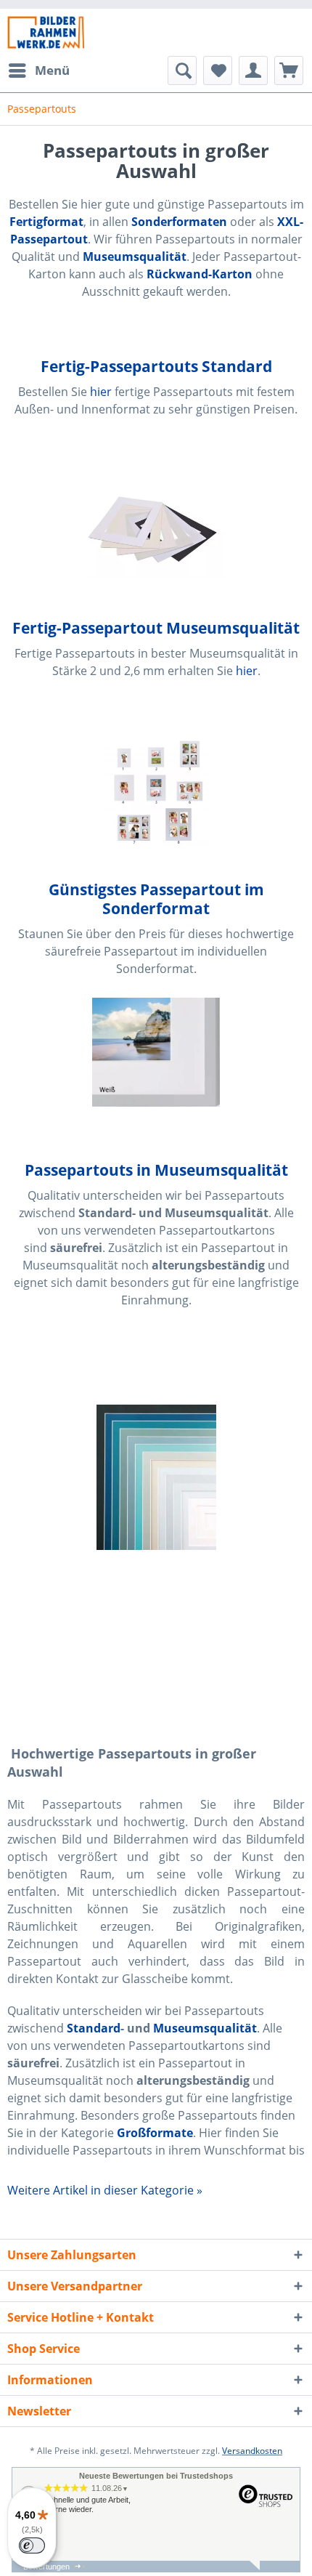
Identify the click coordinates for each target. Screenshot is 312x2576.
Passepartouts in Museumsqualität (156, 1170)
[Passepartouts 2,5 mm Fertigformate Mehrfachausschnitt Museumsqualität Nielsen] (156, 791)
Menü (52, 70)
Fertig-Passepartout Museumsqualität (156, 628)
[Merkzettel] (218, 70)
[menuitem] (38, 70)
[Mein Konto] (253, 70)
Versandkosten (252, 2451)
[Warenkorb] (289, 70)
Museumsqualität (205, 2028)
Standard (94, 2028)
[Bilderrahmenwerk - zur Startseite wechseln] (46, 32)
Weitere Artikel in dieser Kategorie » (105, 2190)
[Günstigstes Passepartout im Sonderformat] (156, 1052)
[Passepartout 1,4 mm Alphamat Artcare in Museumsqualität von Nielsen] (156, 1477)
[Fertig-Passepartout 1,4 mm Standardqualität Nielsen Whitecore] (156, 529)
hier (101, 392)
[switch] (32, 2545)
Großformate (155, 2133)
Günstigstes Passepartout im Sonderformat (156, 899)
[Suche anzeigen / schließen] (182, 70)
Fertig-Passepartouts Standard (156, 366)
